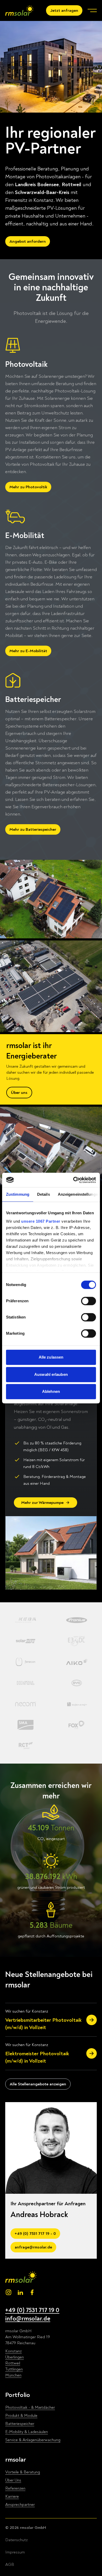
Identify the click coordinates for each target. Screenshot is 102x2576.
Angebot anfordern (28, 241)
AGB (10, 2564)
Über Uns (13, 2480)
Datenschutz (16, 2540)
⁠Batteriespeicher (20, 2424)
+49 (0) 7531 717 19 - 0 (35, 2234)
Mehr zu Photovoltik (28, 487)
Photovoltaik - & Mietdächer (30, 2407)
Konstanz (13, 2351)
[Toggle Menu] (92, 10)
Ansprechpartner (20, 2505)
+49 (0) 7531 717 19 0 (32, 2310)
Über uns (19, 1093)
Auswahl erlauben (51, 1374)
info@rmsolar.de (28, 2319)
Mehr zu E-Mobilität (28, 651)
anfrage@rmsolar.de (33, 2247)
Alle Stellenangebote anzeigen (38, 2084)
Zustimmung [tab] (18, 1194)
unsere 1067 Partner (41, 1221)
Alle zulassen (51, 1357)
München (13, 2375)
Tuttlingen (14, 2369)
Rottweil (13, 2363)
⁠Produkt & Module (21, 2416)
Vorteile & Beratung (23, 2472)
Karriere (12, 2496)
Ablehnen (51, 1391)
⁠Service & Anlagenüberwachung (33, 2440)
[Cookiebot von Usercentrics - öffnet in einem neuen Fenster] (73, 1180)
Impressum (15, 2552)
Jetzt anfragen (64, 10)
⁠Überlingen (15, 2357)
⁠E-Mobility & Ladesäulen (27, 2432)
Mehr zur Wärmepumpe (42, 1503)
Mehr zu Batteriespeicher (33, 829)
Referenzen (15, 2488)
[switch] (89, 1301)
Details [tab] (44, 1194)
